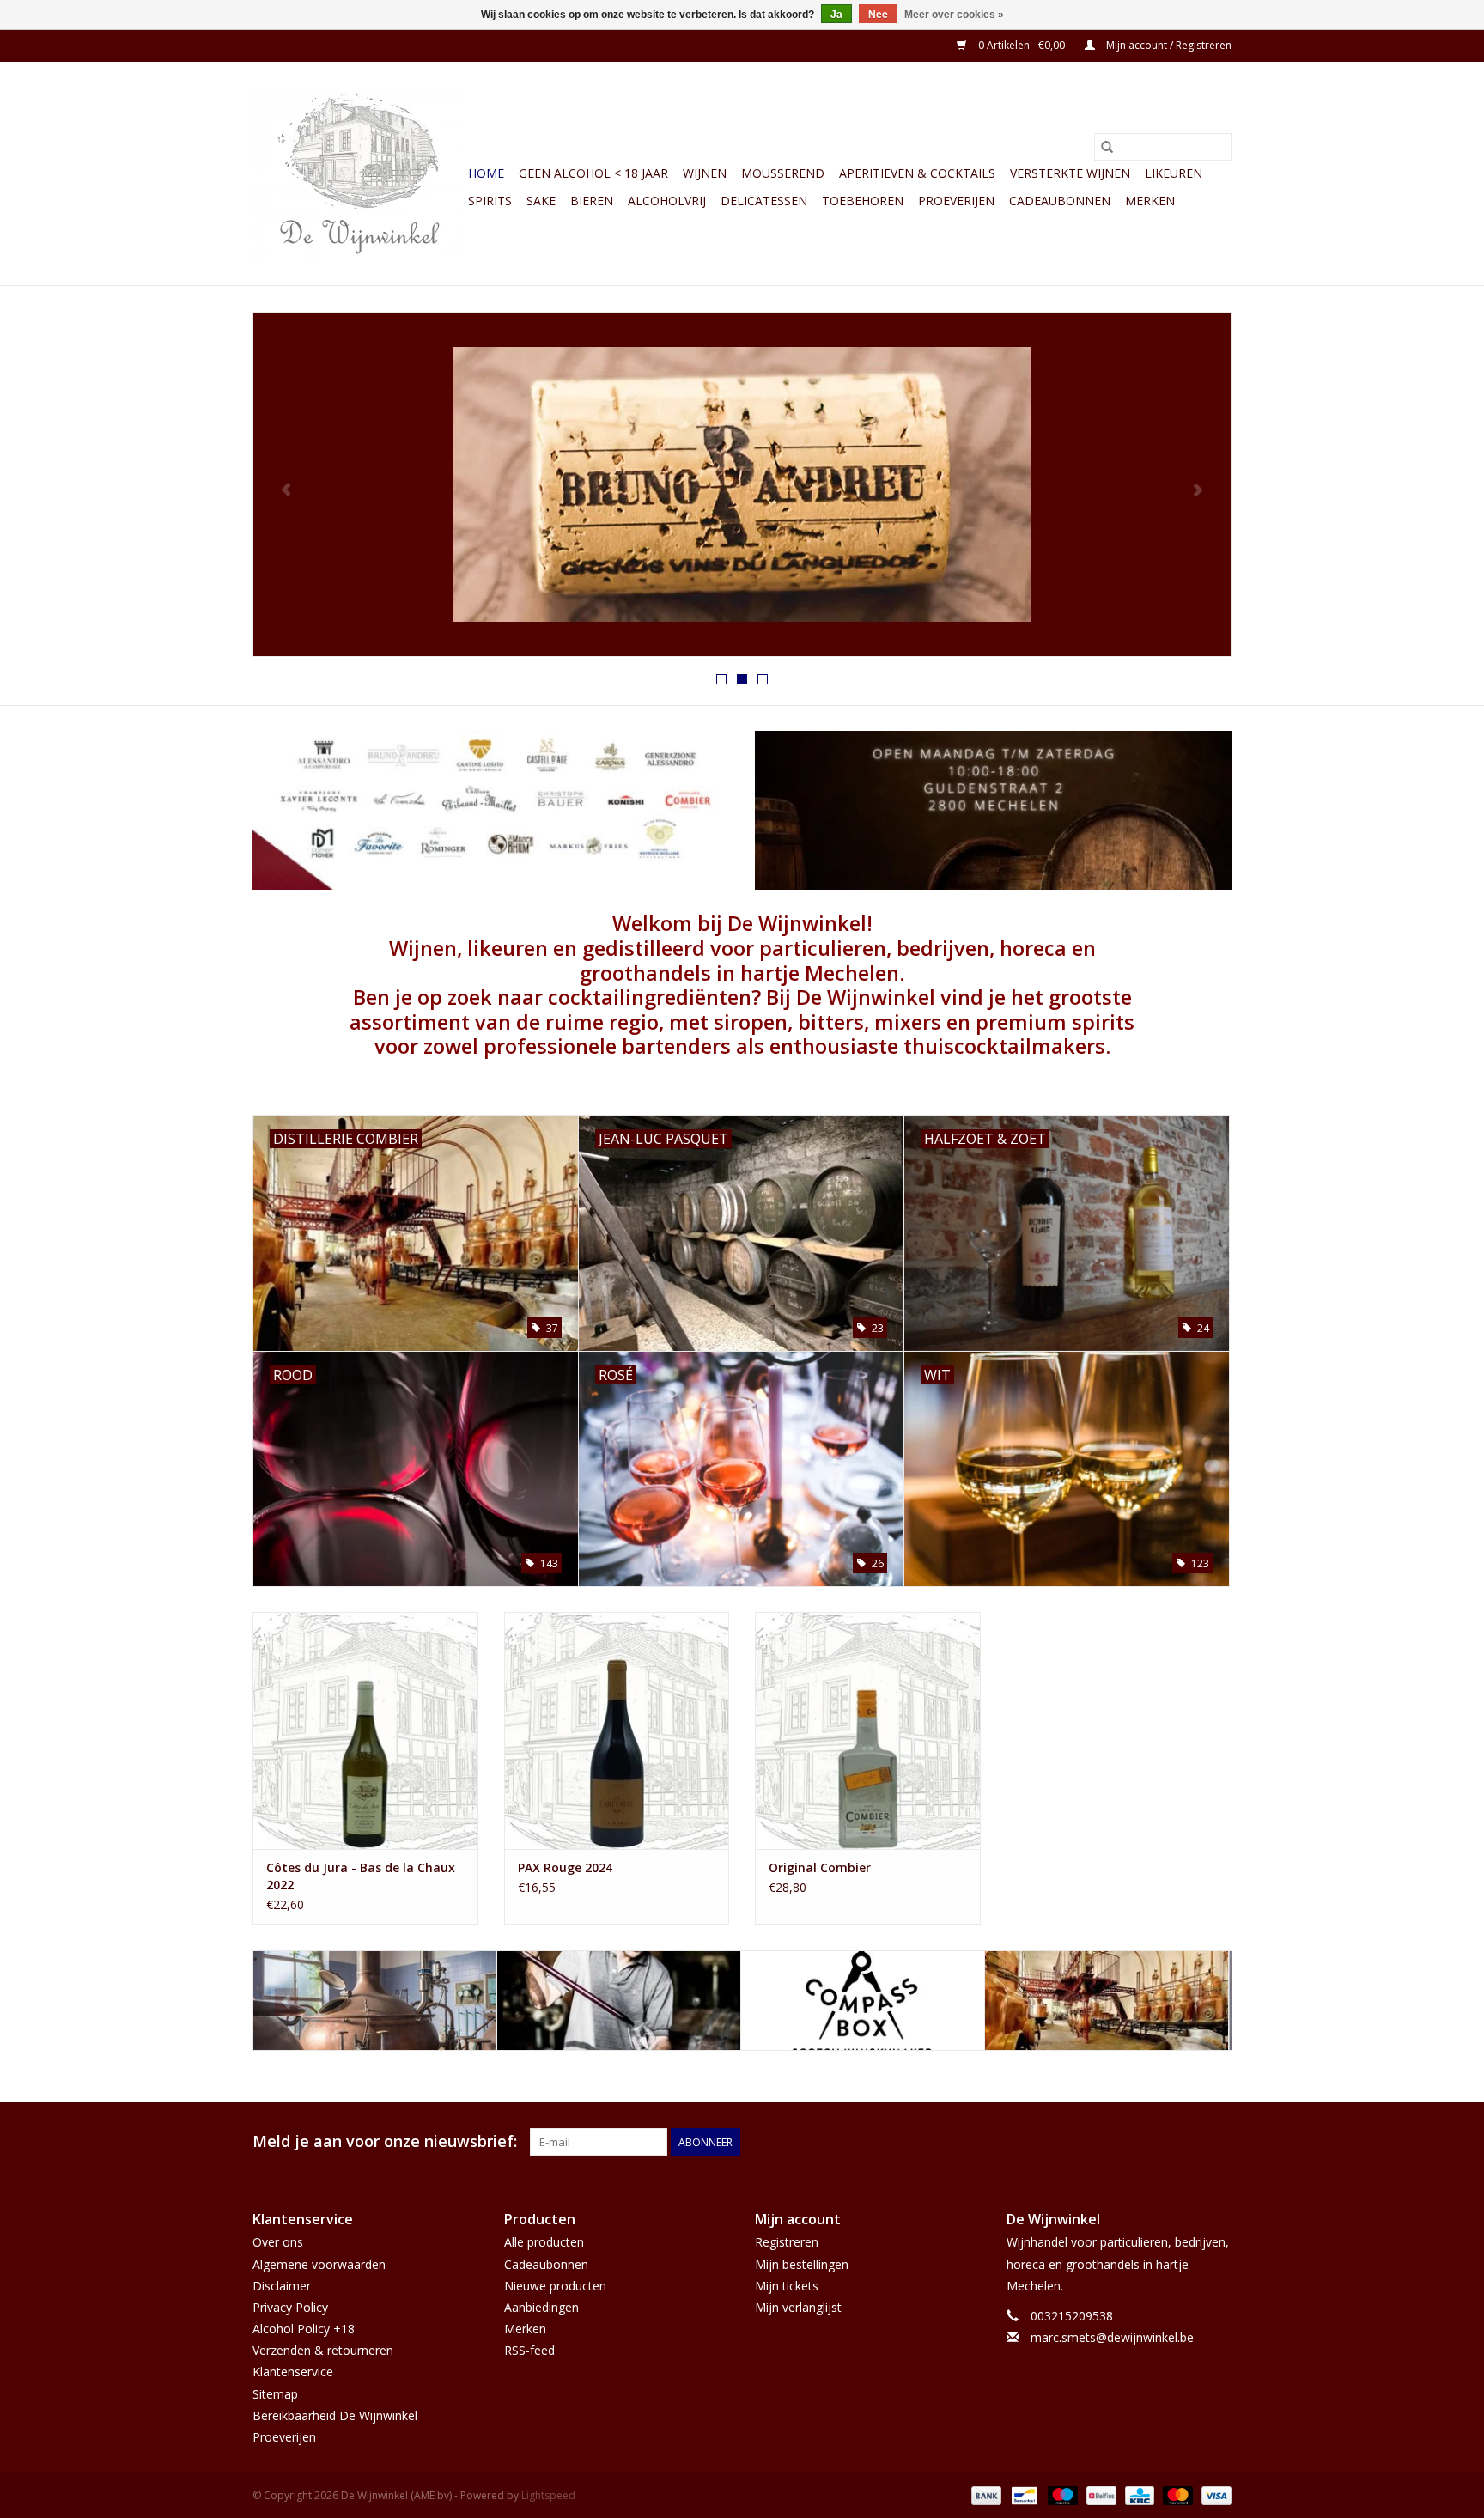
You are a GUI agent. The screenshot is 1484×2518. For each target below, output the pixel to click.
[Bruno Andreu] (375, 2001)
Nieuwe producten (555, 2286)
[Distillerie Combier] (863, 2001)
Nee (878, 15)
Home (486, 173)
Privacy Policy (290, 2307)
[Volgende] (1198, 490)
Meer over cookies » (954, 15)
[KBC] (1138, 2494)
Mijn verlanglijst (798, 2307)
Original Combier (820, 1867)
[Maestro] (1061, 2494)
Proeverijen (956, 201)
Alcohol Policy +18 (304, 2329)
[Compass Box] (619, 2001)
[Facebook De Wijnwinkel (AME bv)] (1187, 2142)
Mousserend (783, 173)
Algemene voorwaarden (319, 2264)
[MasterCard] (1176, 2494)
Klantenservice (293, 2372)
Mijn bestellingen (802, 2264)
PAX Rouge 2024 (565, 1867)
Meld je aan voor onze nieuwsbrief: (385, 2141)
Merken (1150, 201)
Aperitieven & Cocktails (917, 173)
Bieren (592, 201)
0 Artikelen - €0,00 (1022, 45)
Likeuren (1174, 173)
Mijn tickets (787, 2286)
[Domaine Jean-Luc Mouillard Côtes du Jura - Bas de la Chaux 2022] (365, 1730)
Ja (836, 15)
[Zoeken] (1107, 147)
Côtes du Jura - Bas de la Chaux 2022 (361, 1876)
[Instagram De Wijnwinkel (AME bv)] (1218, 2142)
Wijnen (705, 173)
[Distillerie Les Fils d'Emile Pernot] (1107, 2001)
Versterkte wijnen (1070, 173)
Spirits (490, 201)
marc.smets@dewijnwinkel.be (1112, 2337)
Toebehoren (863, 201)
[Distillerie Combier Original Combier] (868, 1730)
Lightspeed (548, 2495)
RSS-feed (529, 2350)
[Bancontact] (1023, 2494)
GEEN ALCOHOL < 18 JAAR (593, 173)
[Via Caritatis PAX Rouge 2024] (617, 1730)
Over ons (278, 2242)
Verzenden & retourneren (323, 2350)
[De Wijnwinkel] (742, 484)
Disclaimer (282, 2286)
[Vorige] (286, 490)
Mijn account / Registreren (1168, 45)
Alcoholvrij (667, 201)
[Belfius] (1099, 2494)
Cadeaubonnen (1060, 201)
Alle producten (544, 2242)
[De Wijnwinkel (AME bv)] (358, 173)
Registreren (787, 2242)
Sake (541, 201)
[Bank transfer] (985, 2494)
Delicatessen (764, 201)
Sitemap (275, 2394)
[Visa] (1213, 2494)
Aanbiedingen (541, 2307)
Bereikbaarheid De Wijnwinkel (335, 2415)
